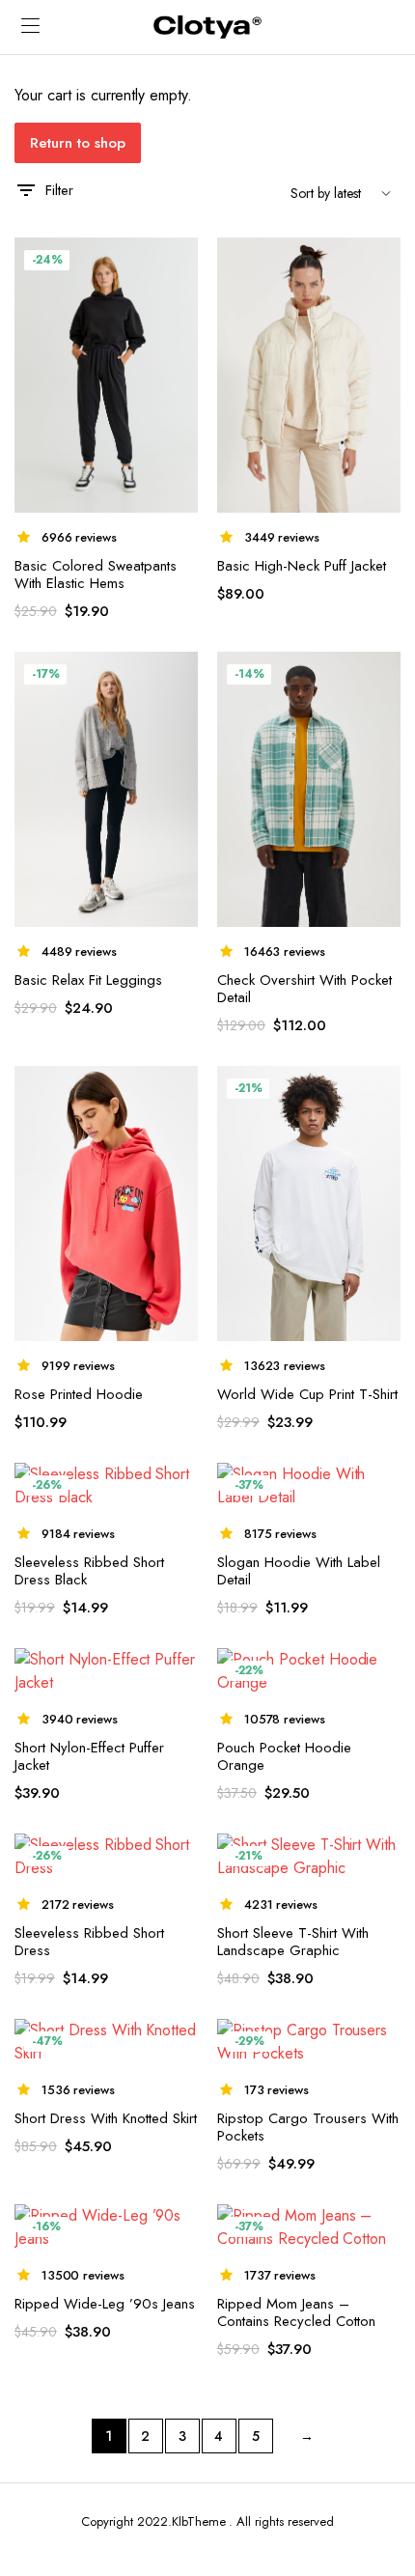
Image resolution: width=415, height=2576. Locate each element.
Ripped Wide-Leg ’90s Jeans (105, 2304)
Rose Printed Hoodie (79, 1394)
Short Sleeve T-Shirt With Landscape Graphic (293, 1942)
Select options (180, 265)
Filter (59, 190)
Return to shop (78, 143)
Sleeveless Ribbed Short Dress (89, 1942)
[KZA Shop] (207, 28)
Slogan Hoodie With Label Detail (299, 1571)
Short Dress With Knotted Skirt (106, 2118)
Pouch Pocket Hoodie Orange (284, 1756)
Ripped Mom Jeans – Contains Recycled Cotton (296, 2312)
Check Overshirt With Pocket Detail (304, 989)
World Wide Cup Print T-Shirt (307, 1394)
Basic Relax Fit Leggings (88, 980)
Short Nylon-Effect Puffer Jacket (89, 1756)
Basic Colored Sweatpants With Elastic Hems (96, 574)
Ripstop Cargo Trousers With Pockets (308, 2127)
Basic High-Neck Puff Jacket (302, 566)
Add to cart (384, 264)
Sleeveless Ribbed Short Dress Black (89, 1571)
